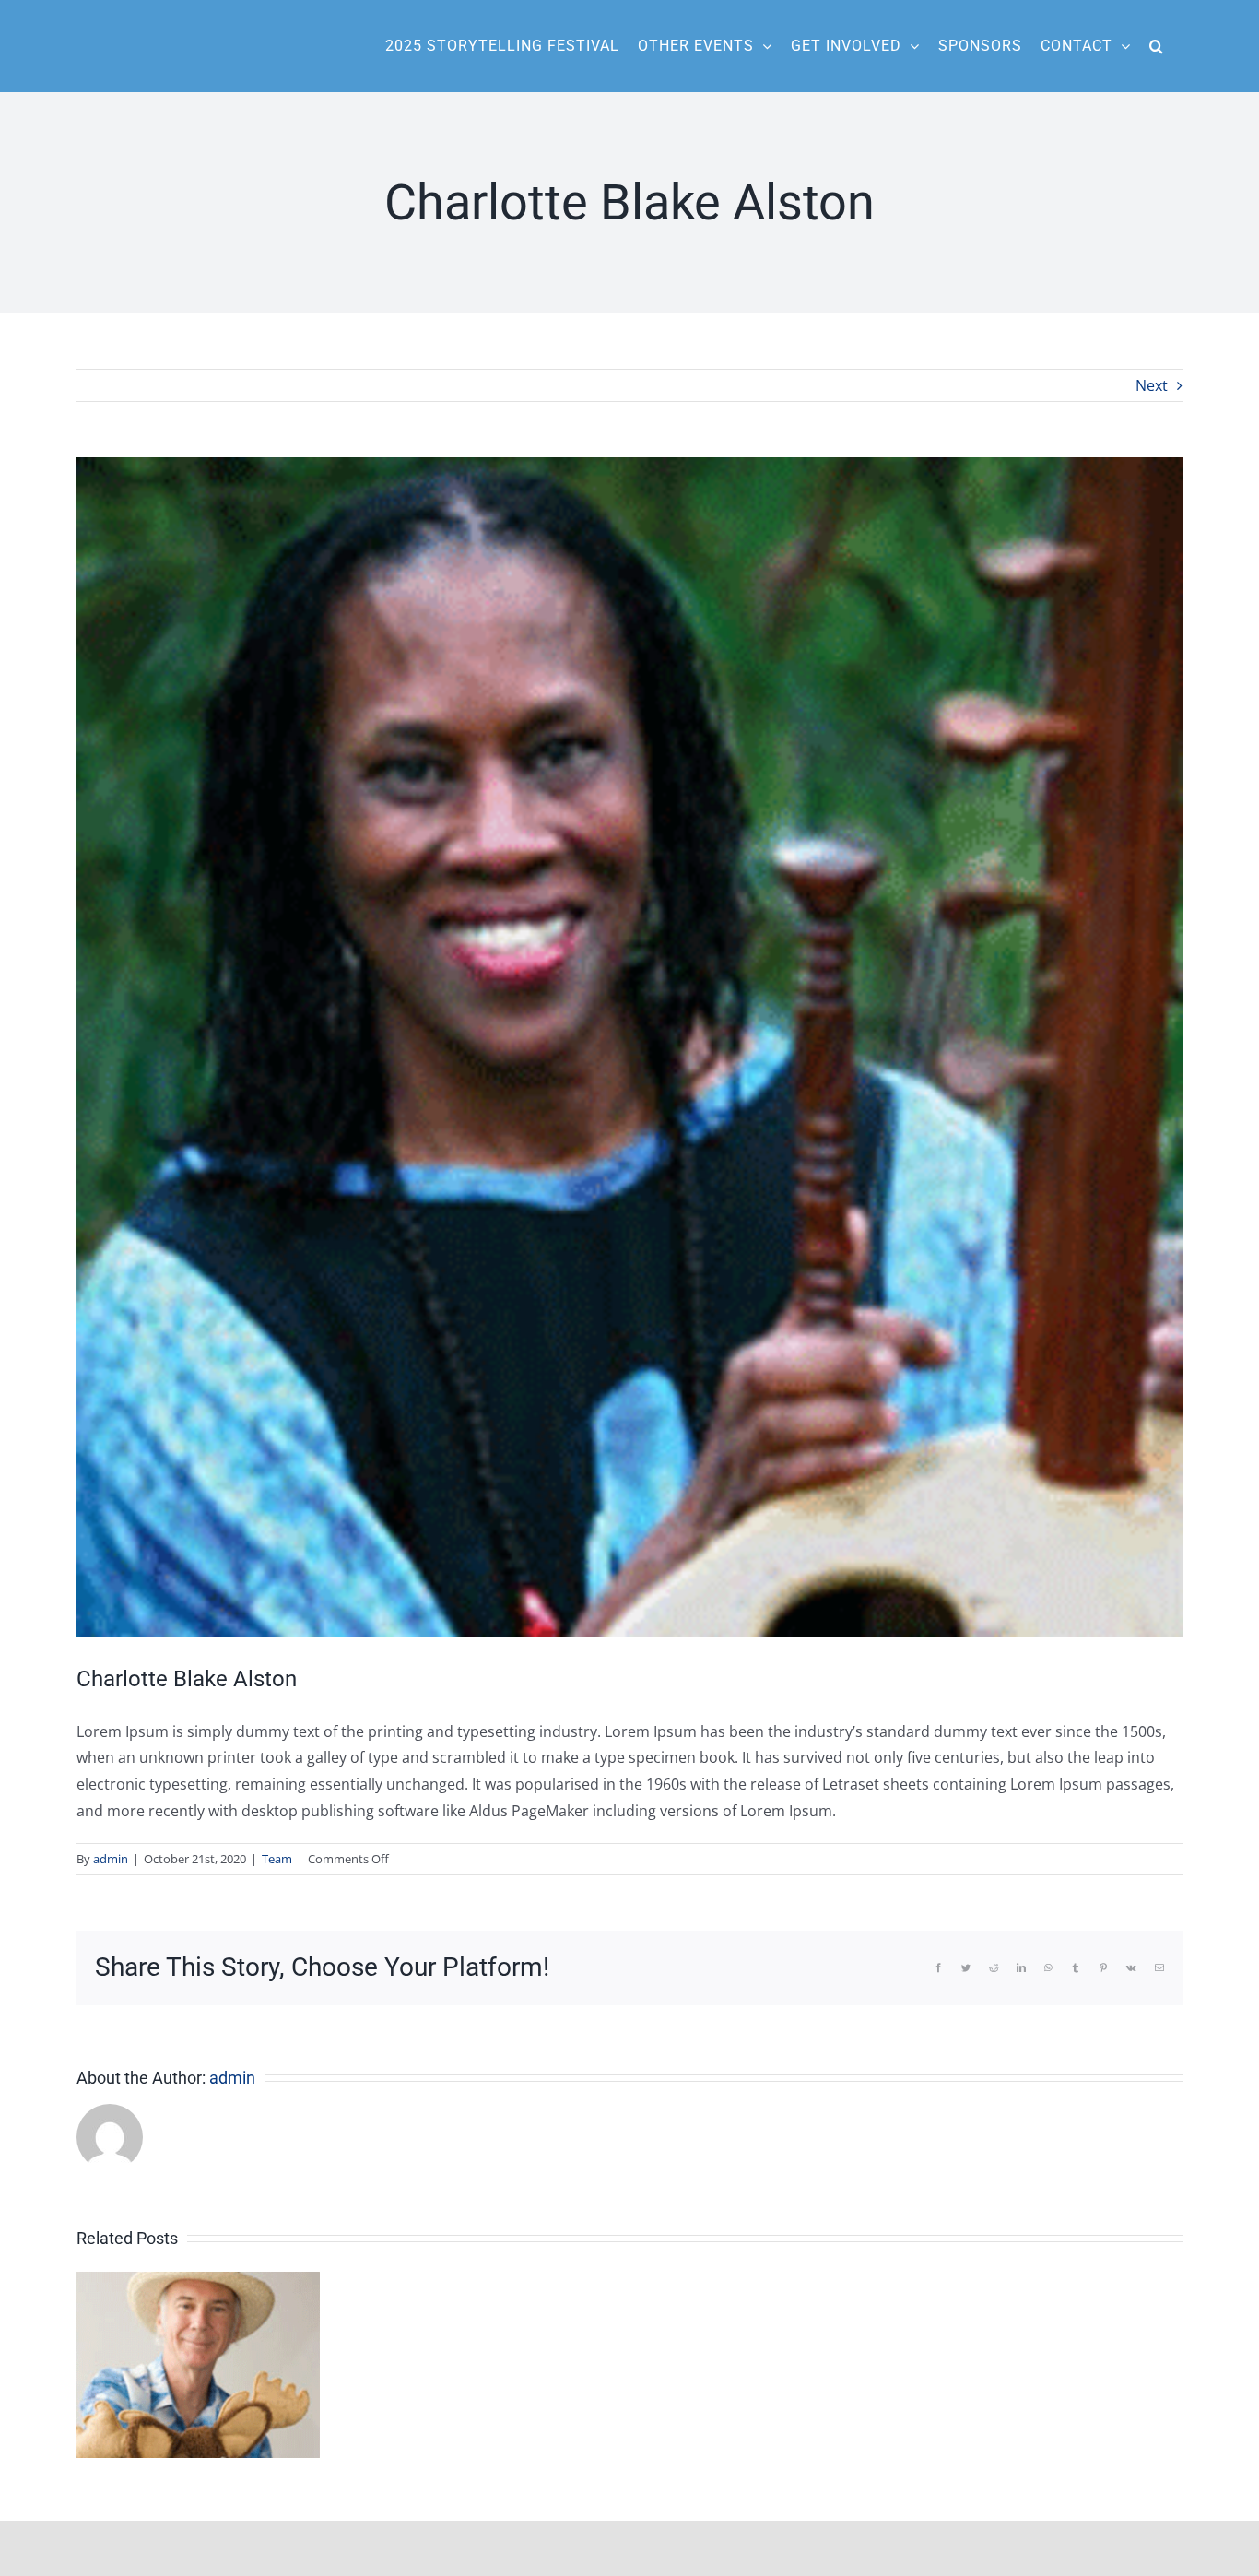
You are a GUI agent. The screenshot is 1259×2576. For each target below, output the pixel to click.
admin (111, 1859)
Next (1152, 385)
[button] (1157, 46)
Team (277, 1859)
